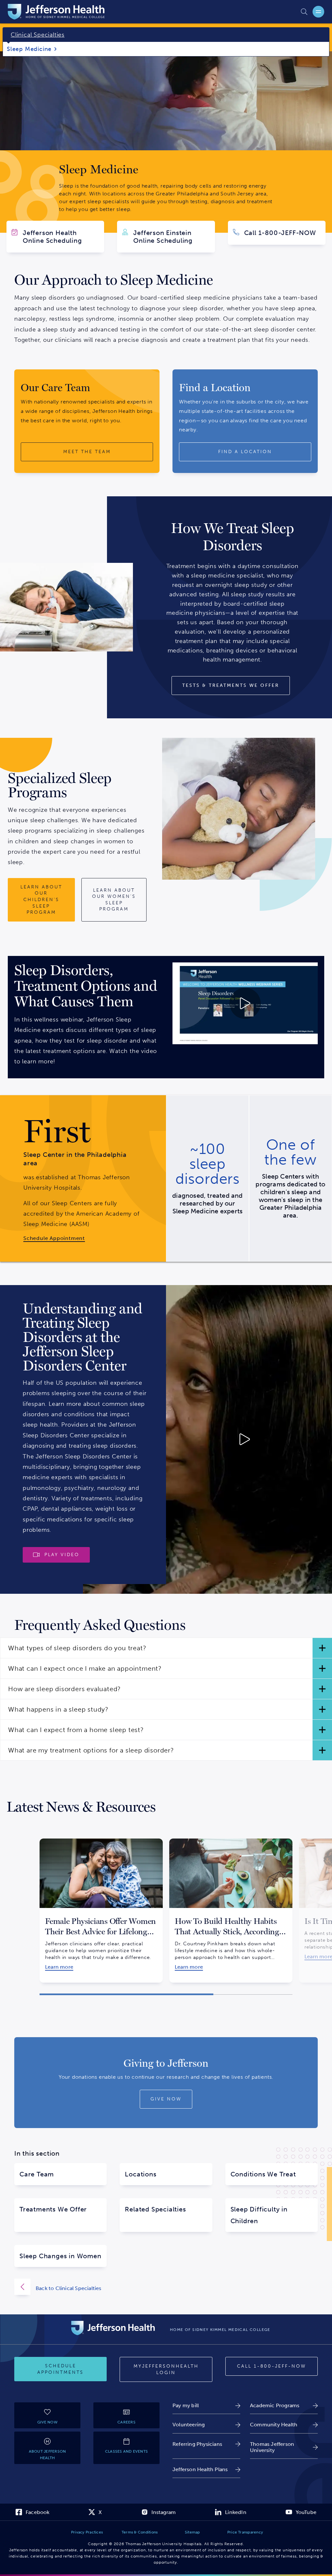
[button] (166, 1648)
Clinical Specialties (38, 35)
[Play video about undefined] (207, 1439)
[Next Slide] (301, 1905)
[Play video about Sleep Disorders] (245, 1003)
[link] (83, 1238)
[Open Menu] (318, 12)
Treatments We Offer (53, 2209)
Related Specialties (155, 2209)
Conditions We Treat (263, 2174)
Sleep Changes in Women (60, 2256)
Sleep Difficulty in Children (259, 2215)
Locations (141, 2174)
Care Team (37, 2174)
